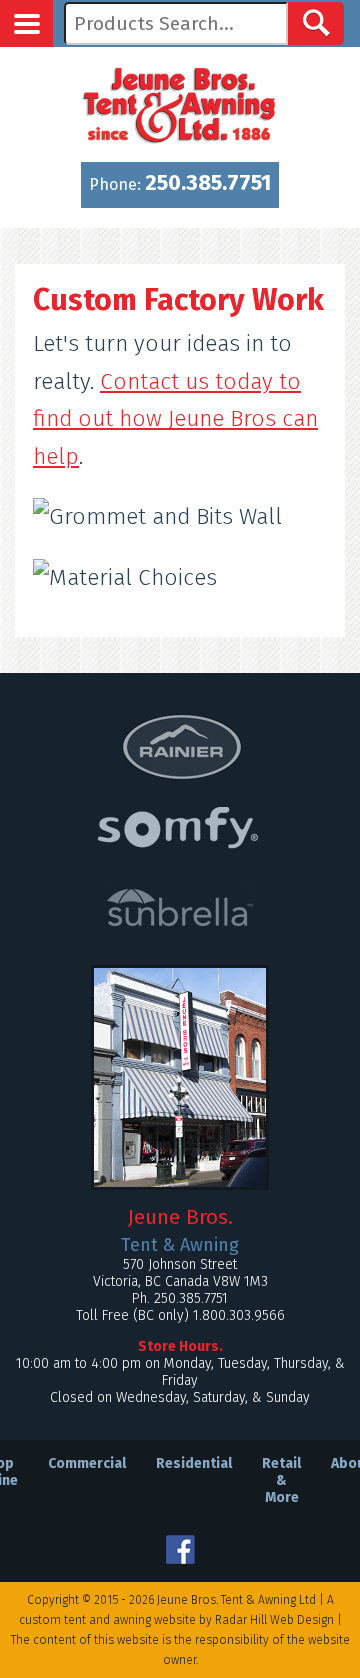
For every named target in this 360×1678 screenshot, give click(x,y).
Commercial (87, 1463)
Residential (194, 1463)
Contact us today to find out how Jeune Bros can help (175, 419)
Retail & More (281, 1480)
